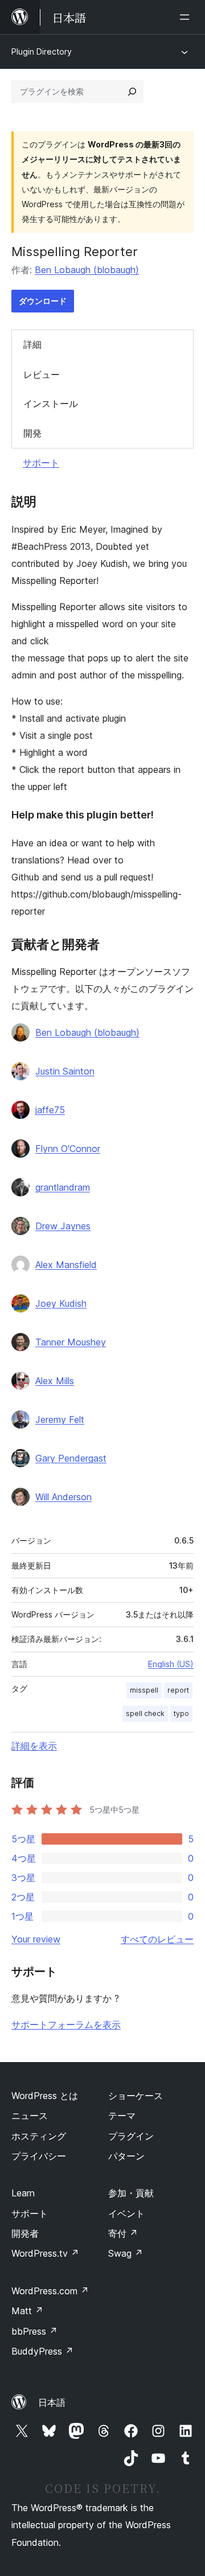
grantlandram (63, 1187)
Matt (27, 2311)
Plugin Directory (42, 52)
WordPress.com (50, 2291)
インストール (51, 404)
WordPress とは (45, 2096)
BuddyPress (42, 2351)
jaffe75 (50, 1110)
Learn (23, 2193)
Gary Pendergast (71, 1458)
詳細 (32, 344)
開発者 (25, 2233)
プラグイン (131, 2136)
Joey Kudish (61, 1303)
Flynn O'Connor (68, 1149)
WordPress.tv (45, 2253)
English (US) (171, 1664)
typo (181, 1713)
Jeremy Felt (60, 1419)
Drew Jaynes (63, 1226)
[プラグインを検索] (132, 92)
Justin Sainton (65, 1071)
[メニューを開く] (187, 17)
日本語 (52, 2402)
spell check (145, 1713)
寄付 (123, 2233)
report (178, 1690)
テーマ (122, 2116)
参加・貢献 (131, 2193)
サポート (41, 463)
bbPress (34, 2331)
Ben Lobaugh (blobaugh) (87, 270)
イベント (126, 2213)
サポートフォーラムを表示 (66, 2024)
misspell (144, 1690)
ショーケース (136, 2096)
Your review (36, 1939)
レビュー (42, 375)
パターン (126, 2156)
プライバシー (39, 2156)
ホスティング (39, 2136)
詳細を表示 (34, 1746)
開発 (32, 433)
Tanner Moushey (71, 1342)
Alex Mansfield (66, 1265)
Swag (126, 2253)
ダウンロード (43, 301)
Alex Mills (55, 1381)
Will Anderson (63, 1497)
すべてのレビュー (157, 1939)
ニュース (30, 2116)
